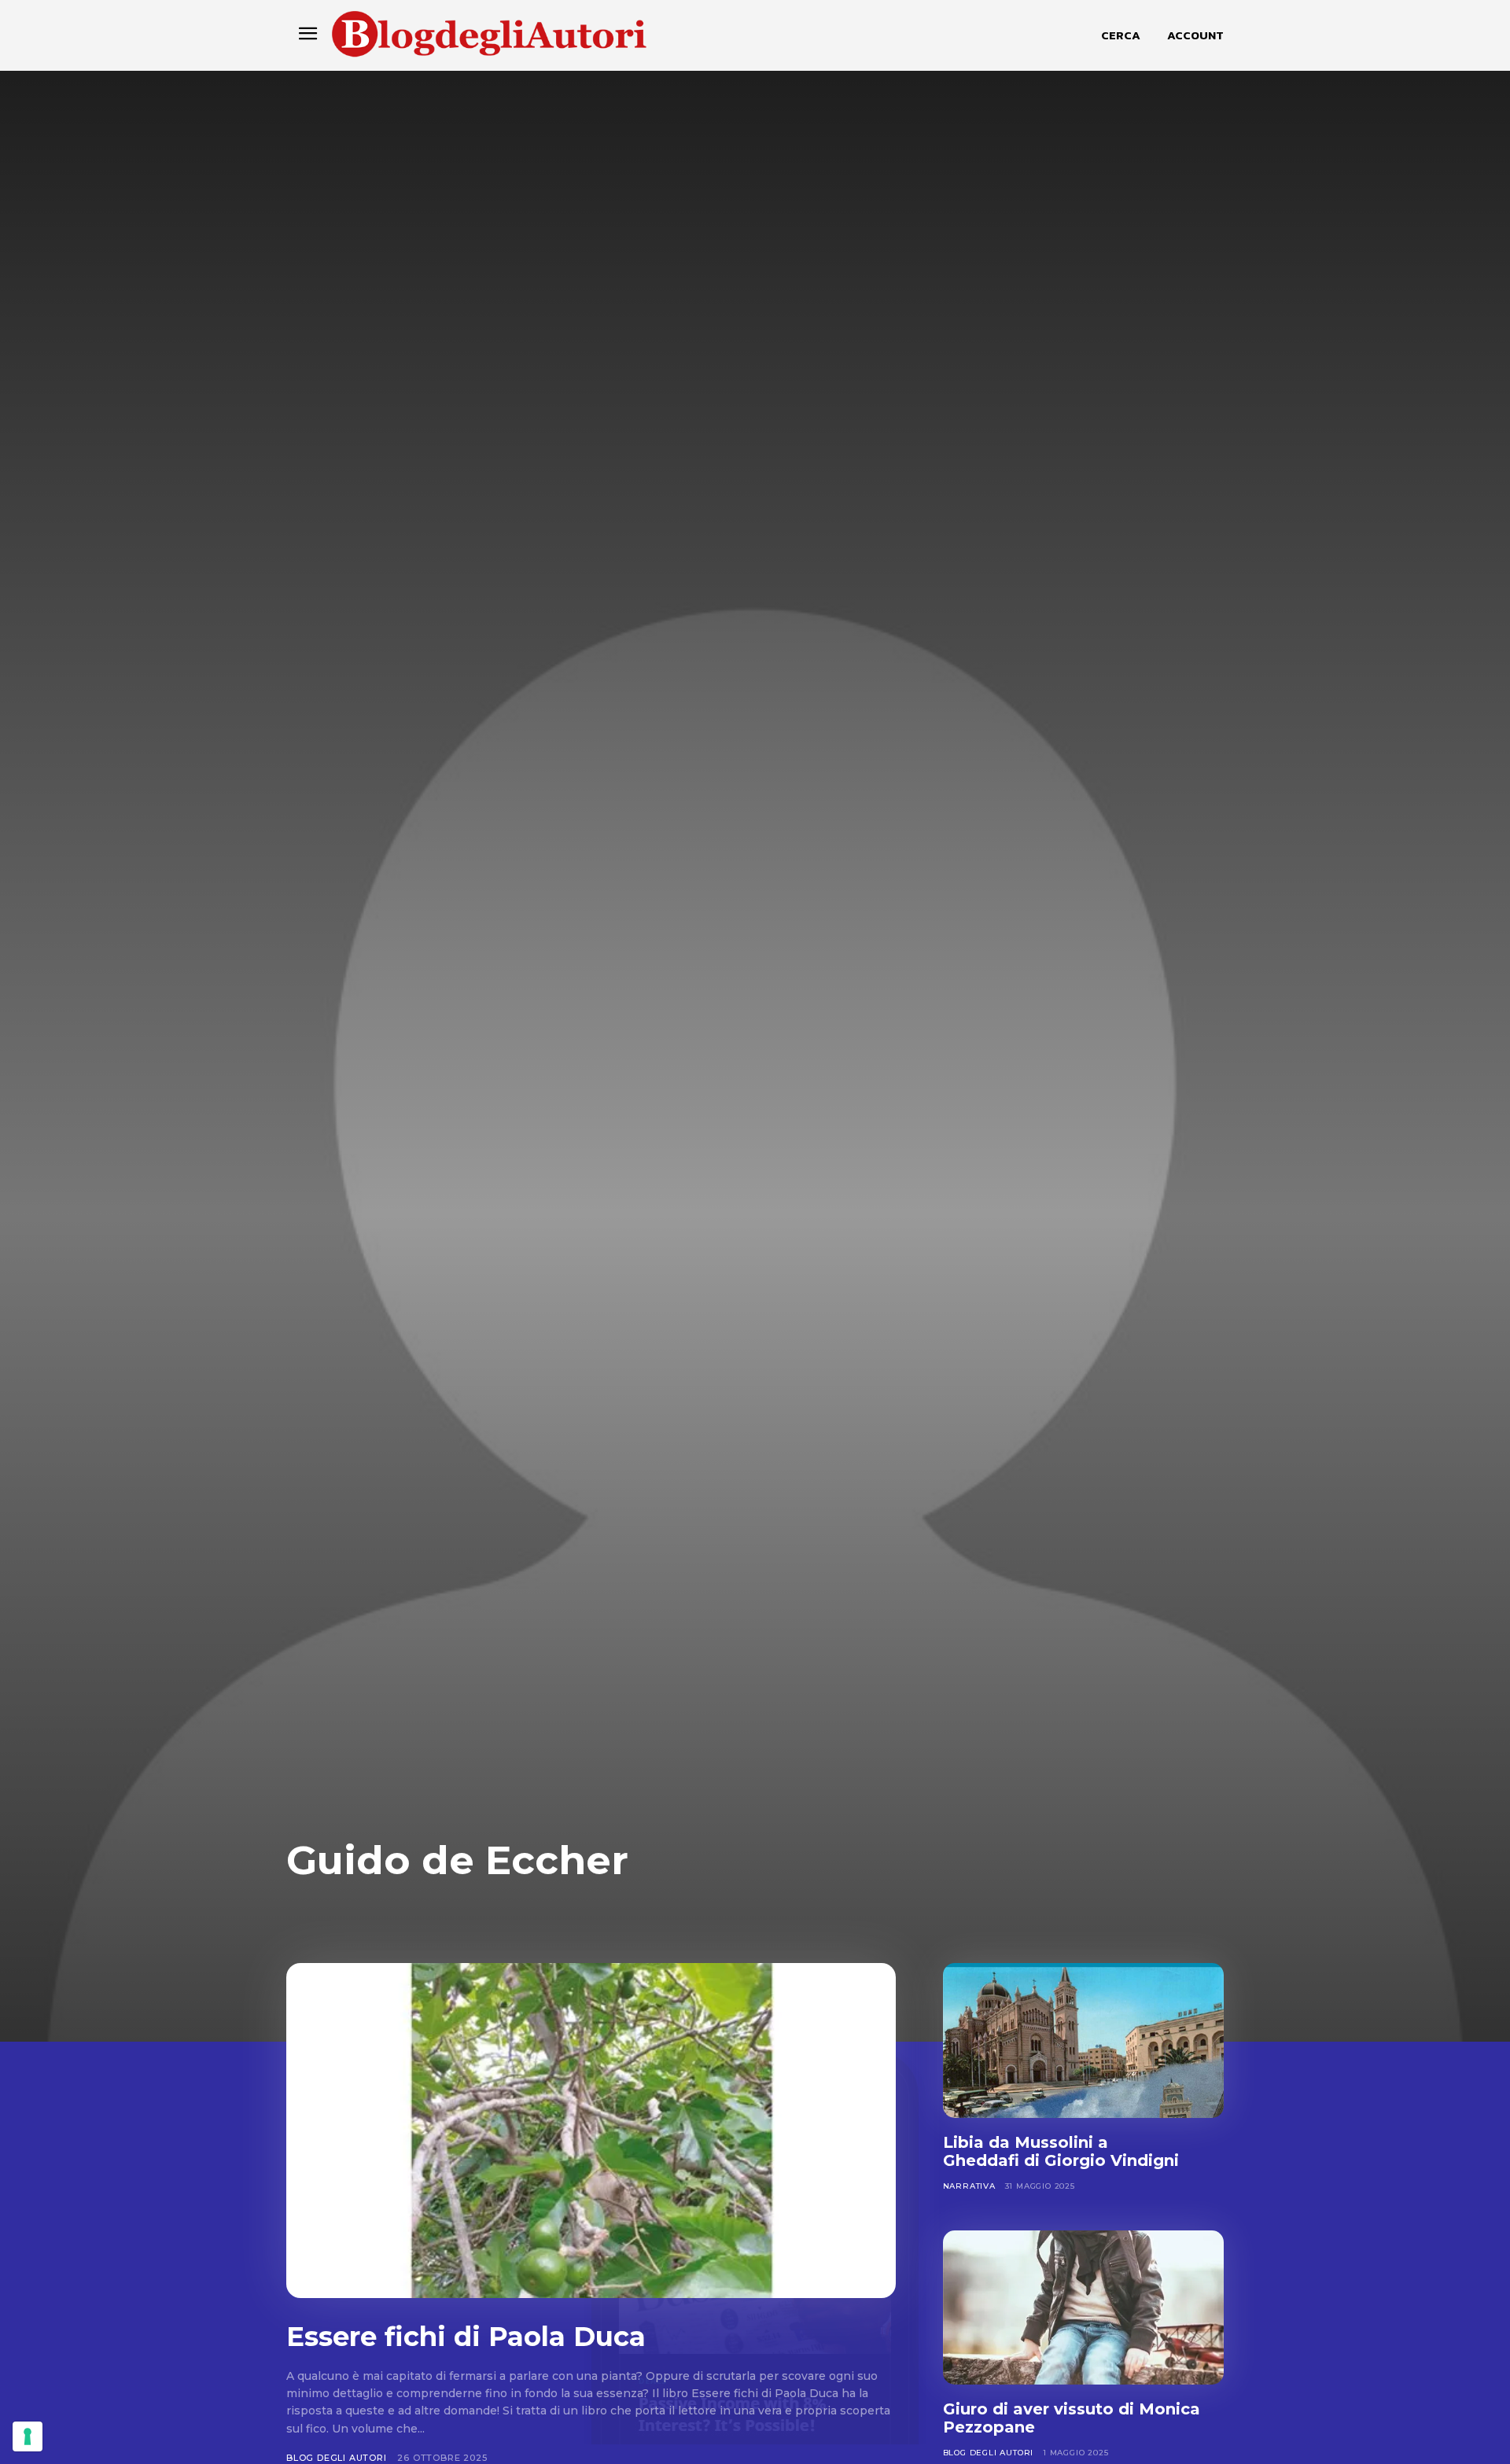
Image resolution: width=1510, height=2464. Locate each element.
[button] (1121, 35)
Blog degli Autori (337, 2458)
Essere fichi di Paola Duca (466, 2337)
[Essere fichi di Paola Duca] (591, 2131)
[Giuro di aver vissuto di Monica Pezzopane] (1083, 2308)
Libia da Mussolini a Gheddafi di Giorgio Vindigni (1061, 2151)
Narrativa (969, 2186)
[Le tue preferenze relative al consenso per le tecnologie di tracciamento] (28, 2436)
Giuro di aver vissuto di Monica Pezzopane (1072, 2418)
